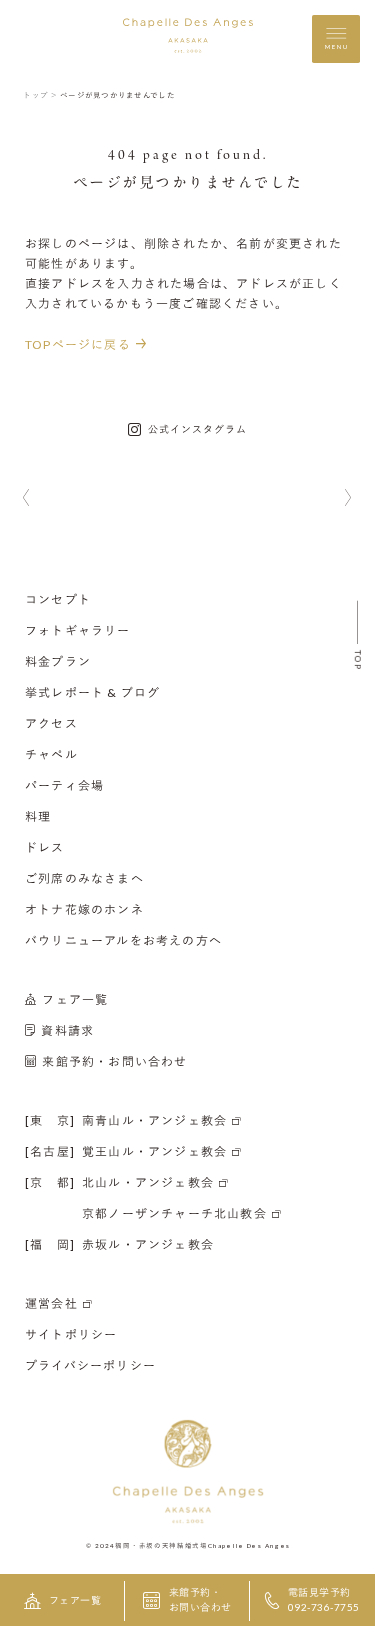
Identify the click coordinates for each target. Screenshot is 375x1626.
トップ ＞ (40, 95)
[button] (26, 499)
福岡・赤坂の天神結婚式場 (161, 1544)
